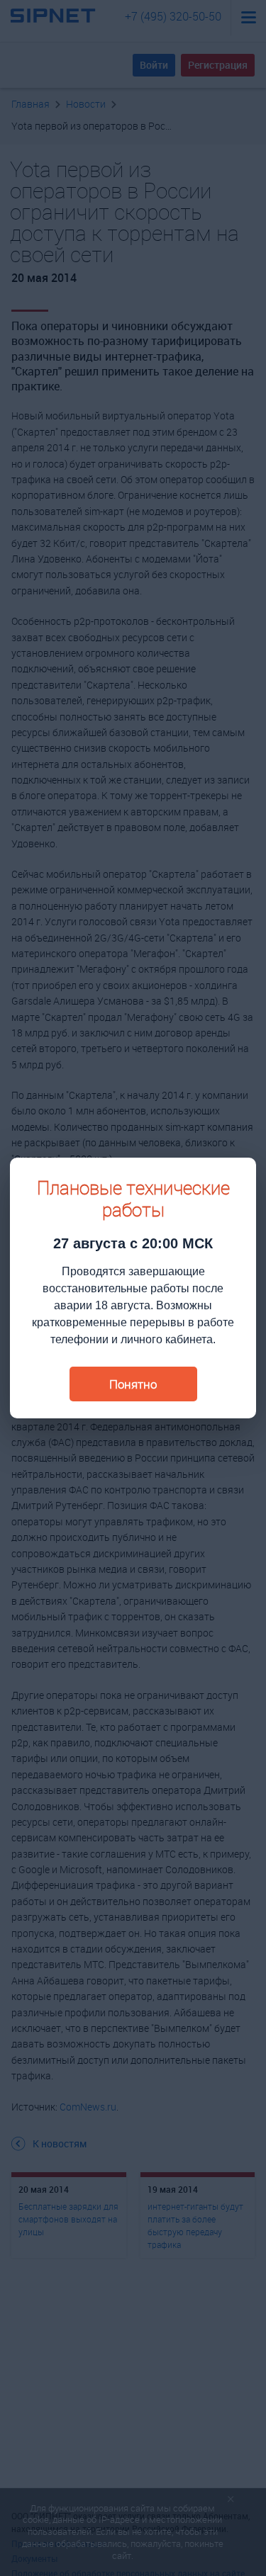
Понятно (133, 1384)
